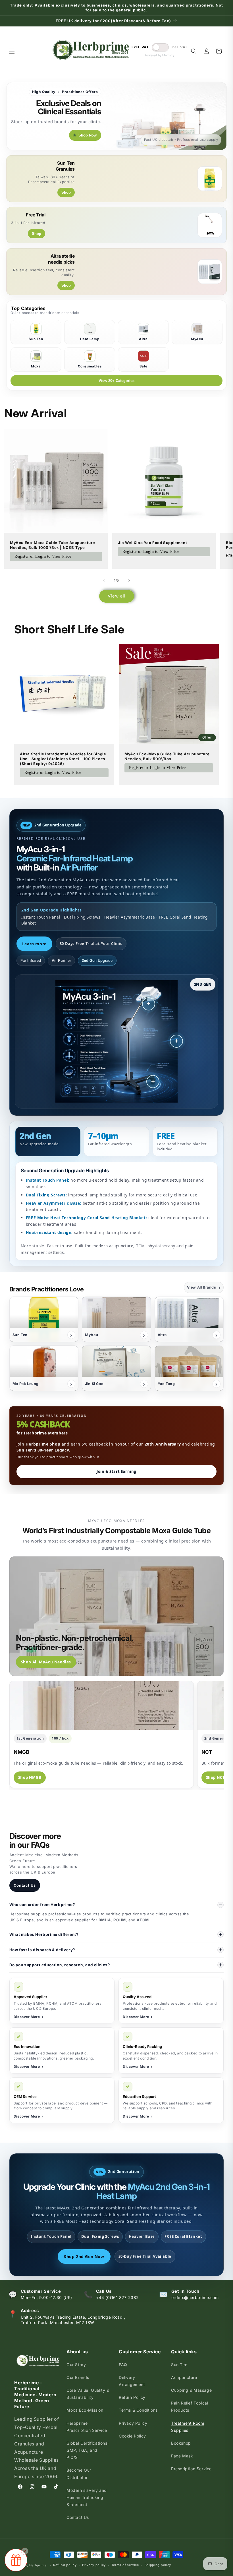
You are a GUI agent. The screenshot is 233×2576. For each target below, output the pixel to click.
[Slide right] (129, 581)
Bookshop (181, 2443)
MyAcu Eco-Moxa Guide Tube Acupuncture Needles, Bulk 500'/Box (167, 756)
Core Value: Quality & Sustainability (88, 2394)
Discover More (28, 2017)
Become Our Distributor (79, 2474)
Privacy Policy (133, 2423)
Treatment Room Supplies (188, 2427)
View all (117, 596)
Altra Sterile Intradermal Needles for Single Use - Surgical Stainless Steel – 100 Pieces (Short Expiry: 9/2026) (63, 759)
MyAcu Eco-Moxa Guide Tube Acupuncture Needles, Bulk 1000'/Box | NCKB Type (52, 545)
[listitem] (44, 1319)
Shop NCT (216, 1777)
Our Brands (78, 2377)
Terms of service (125, 2565)
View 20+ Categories (116, 381)
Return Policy (132, 2397)
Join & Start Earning (116, 1471)
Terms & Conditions (138, 2410)
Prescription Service (191, 2469)
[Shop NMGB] (102, 1705)
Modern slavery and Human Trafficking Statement (87, 2497)
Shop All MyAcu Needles (46, 1662)
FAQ (123, 2365)
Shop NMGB (30, 1777)
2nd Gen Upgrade (97, 961)
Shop (66, 192)
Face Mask (182, 2456)
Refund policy (65, 2565)
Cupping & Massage (191, 2390)
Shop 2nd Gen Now (84, 2256)
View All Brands (204, 1287)
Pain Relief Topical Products (190, 2407)
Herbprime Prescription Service (87, 2427)
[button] (12, 51)
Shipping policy (158, 2565)
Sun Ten (179, 2365)
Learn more (34, 944)
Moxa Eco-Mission (85, 2410)
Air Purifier (61, 961)
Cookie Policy (132, 2436)
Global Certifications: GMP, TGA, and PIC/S (88, 2450)
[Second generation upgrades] (153, 1082)
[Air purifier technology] (176, 1041)
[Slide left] (104, 581)
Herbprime (38, 2565)
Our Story (76, 2365)
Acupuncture (184, 2377)
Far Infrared (31, 961)
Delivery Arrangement (132, 2381)
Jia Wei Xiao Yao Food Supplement (152, 543)
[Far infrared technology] (149, 1004)
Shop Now (88, 135)
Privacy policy (94, 2565)
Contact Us (25, 1885)
